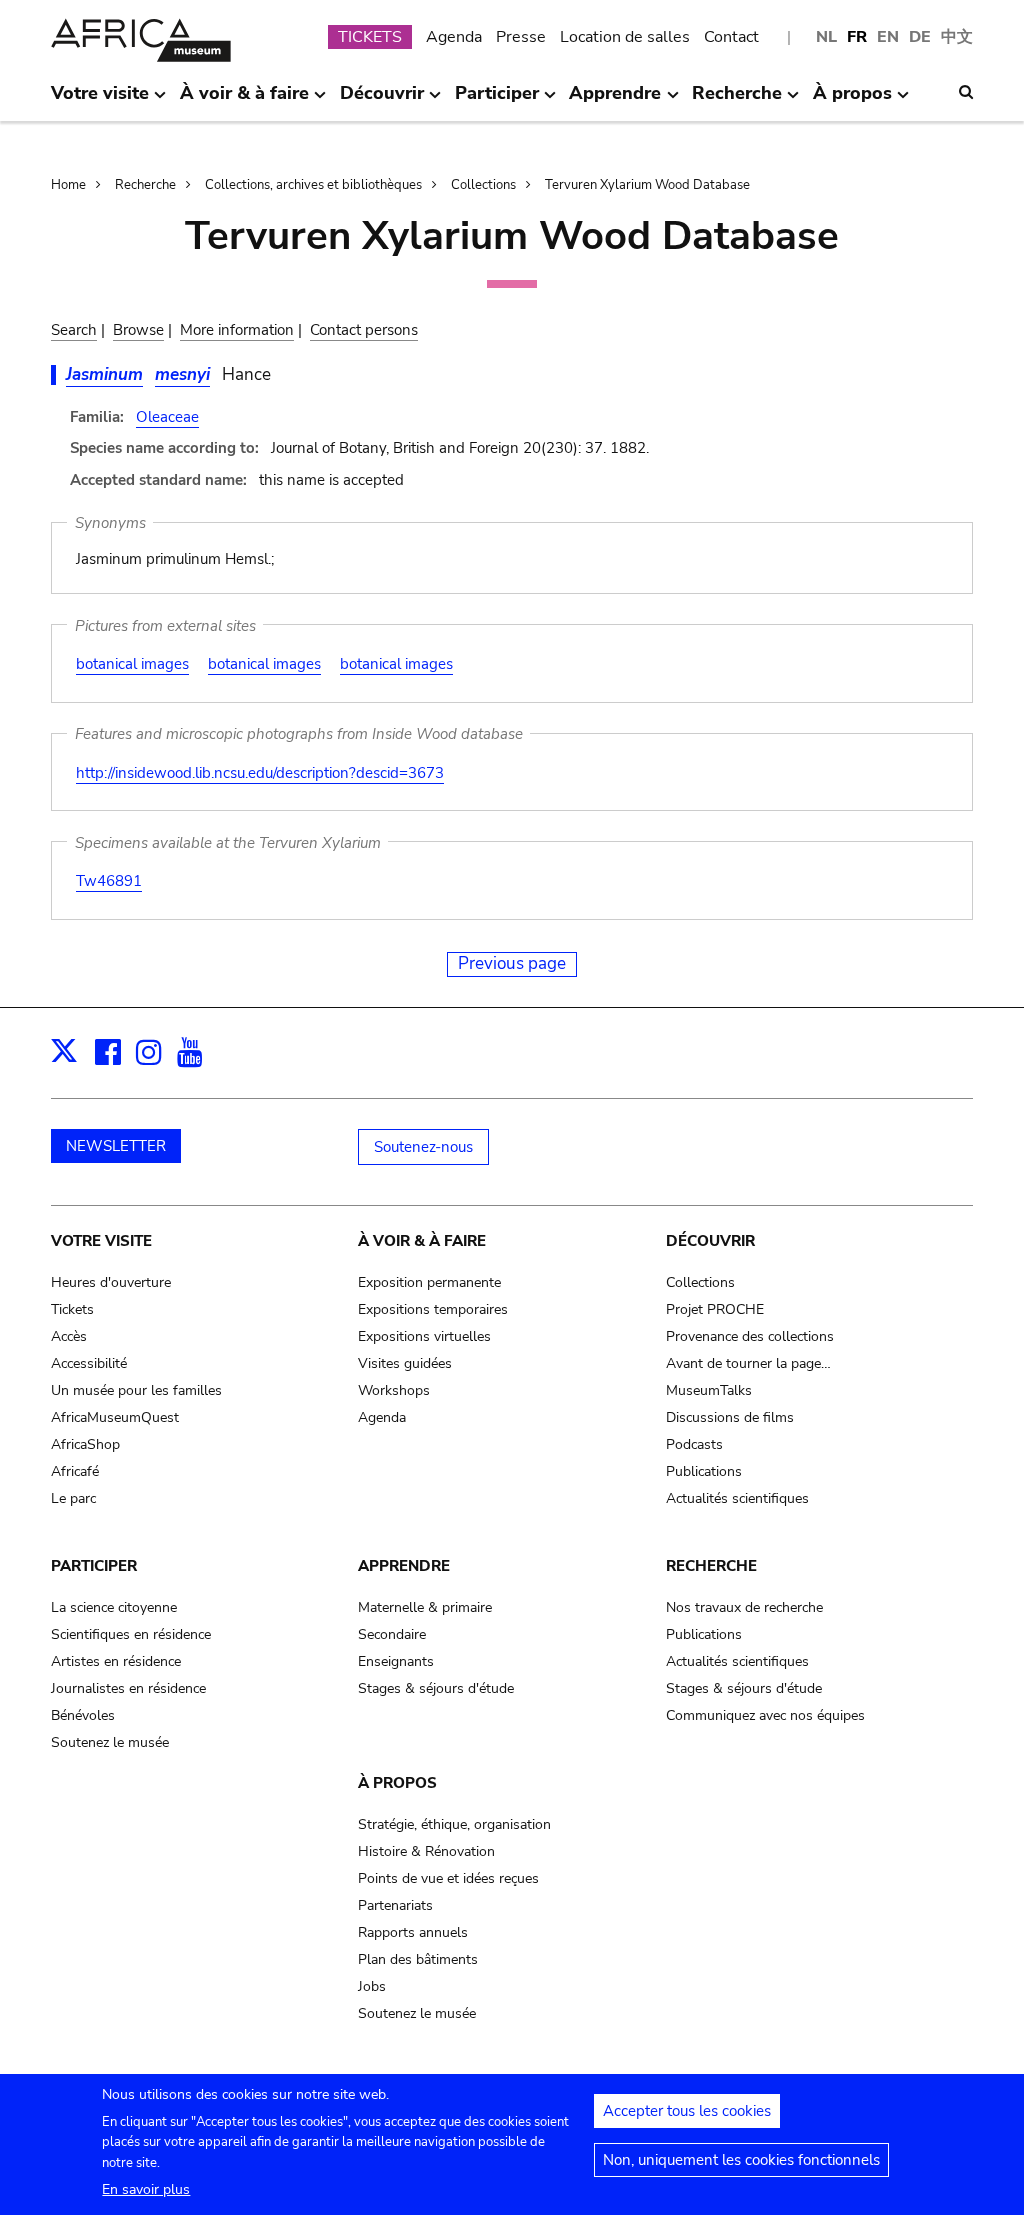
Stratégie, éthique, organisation (454, 1824)
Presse (521, 37)
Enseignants (396, 1661)
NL (826, 37)
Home (68, 185)
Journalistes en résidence (128, 1688)
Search (74, 330)
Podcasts (694, 1444)
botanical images (132, 664)
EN (888, 37)
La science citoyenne (114, 1607)
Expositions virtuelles (424, 1336)
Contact (731, 37)
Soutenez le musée (110, 1742)
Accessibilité (89, 1363)
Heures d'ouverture (111, 1282)
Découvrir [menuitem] (382, 101)
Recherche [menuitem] (737, 101)
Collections (483, 185)
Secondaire (392, 1634)
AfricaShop (85, 1444)
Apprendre (404, 1566)
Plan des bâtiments (418, 1959)
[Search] (966, 92)
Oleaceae (167, 417)
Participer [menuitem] (497, 101)
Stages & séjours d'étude (436, 1688)
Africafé (75, 1471)
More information (237, 330)
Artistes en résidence (116, 1661)
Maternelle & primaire (425, 1607)
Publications (704, 1471)
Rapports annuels (413, 1932)
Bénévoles (83, 1715)
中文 (957, 37)
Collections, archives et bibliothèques (313, 185)
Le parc (73, 1498)
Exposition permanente (429, 1282)
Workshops (394, 1390)
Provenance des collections (750, 1336)
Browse (138, 330)
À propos (397, 1783)
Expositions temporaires (433, 1309)
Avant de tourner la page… (748, 1363)
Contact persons (364, 330)
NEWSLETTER (116, 1146)
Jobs (372, 1986)
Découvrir (710, 1241)
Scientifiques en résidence (131, 1634)
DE (920, 37)
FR (857, 37)
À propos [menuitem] (852, 101)
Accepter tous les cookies (687, 2111)
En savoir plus (146, 2189)
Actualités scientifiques (737, 1498)
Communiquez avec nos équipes (765, 1715)
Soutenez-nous (423, 1147)
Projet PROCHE (715, 1309)
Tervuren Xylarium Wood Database (647, 185)
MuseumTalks (709, 1390)
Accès (69, 1336)
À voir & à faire (422, 1241)
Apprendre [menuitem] (615, 101)
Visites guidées (405, 1363)
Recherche (145, 185)
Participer (94, 1566)
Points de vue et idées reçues (448, 1878)
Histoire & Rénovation (426, 1851)
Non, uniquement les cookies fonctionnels (741, 2160)
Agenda (454, 37)
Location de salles (625, 37)
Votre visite (101, 1241)
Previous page (512, 963)
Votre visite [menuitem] (100, 101)
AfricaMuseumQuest (115, 1417)
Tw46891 (109, 881)
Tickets (72, 1309)
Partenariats (395, 1905)
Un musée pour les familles (136, 1390)
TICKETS (370, 37)
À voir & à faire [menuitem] (244, 101)
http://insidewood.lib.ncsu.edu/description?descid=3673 (260, 773)
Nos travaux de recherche (744, 1607)
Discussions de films (730, 1417)
